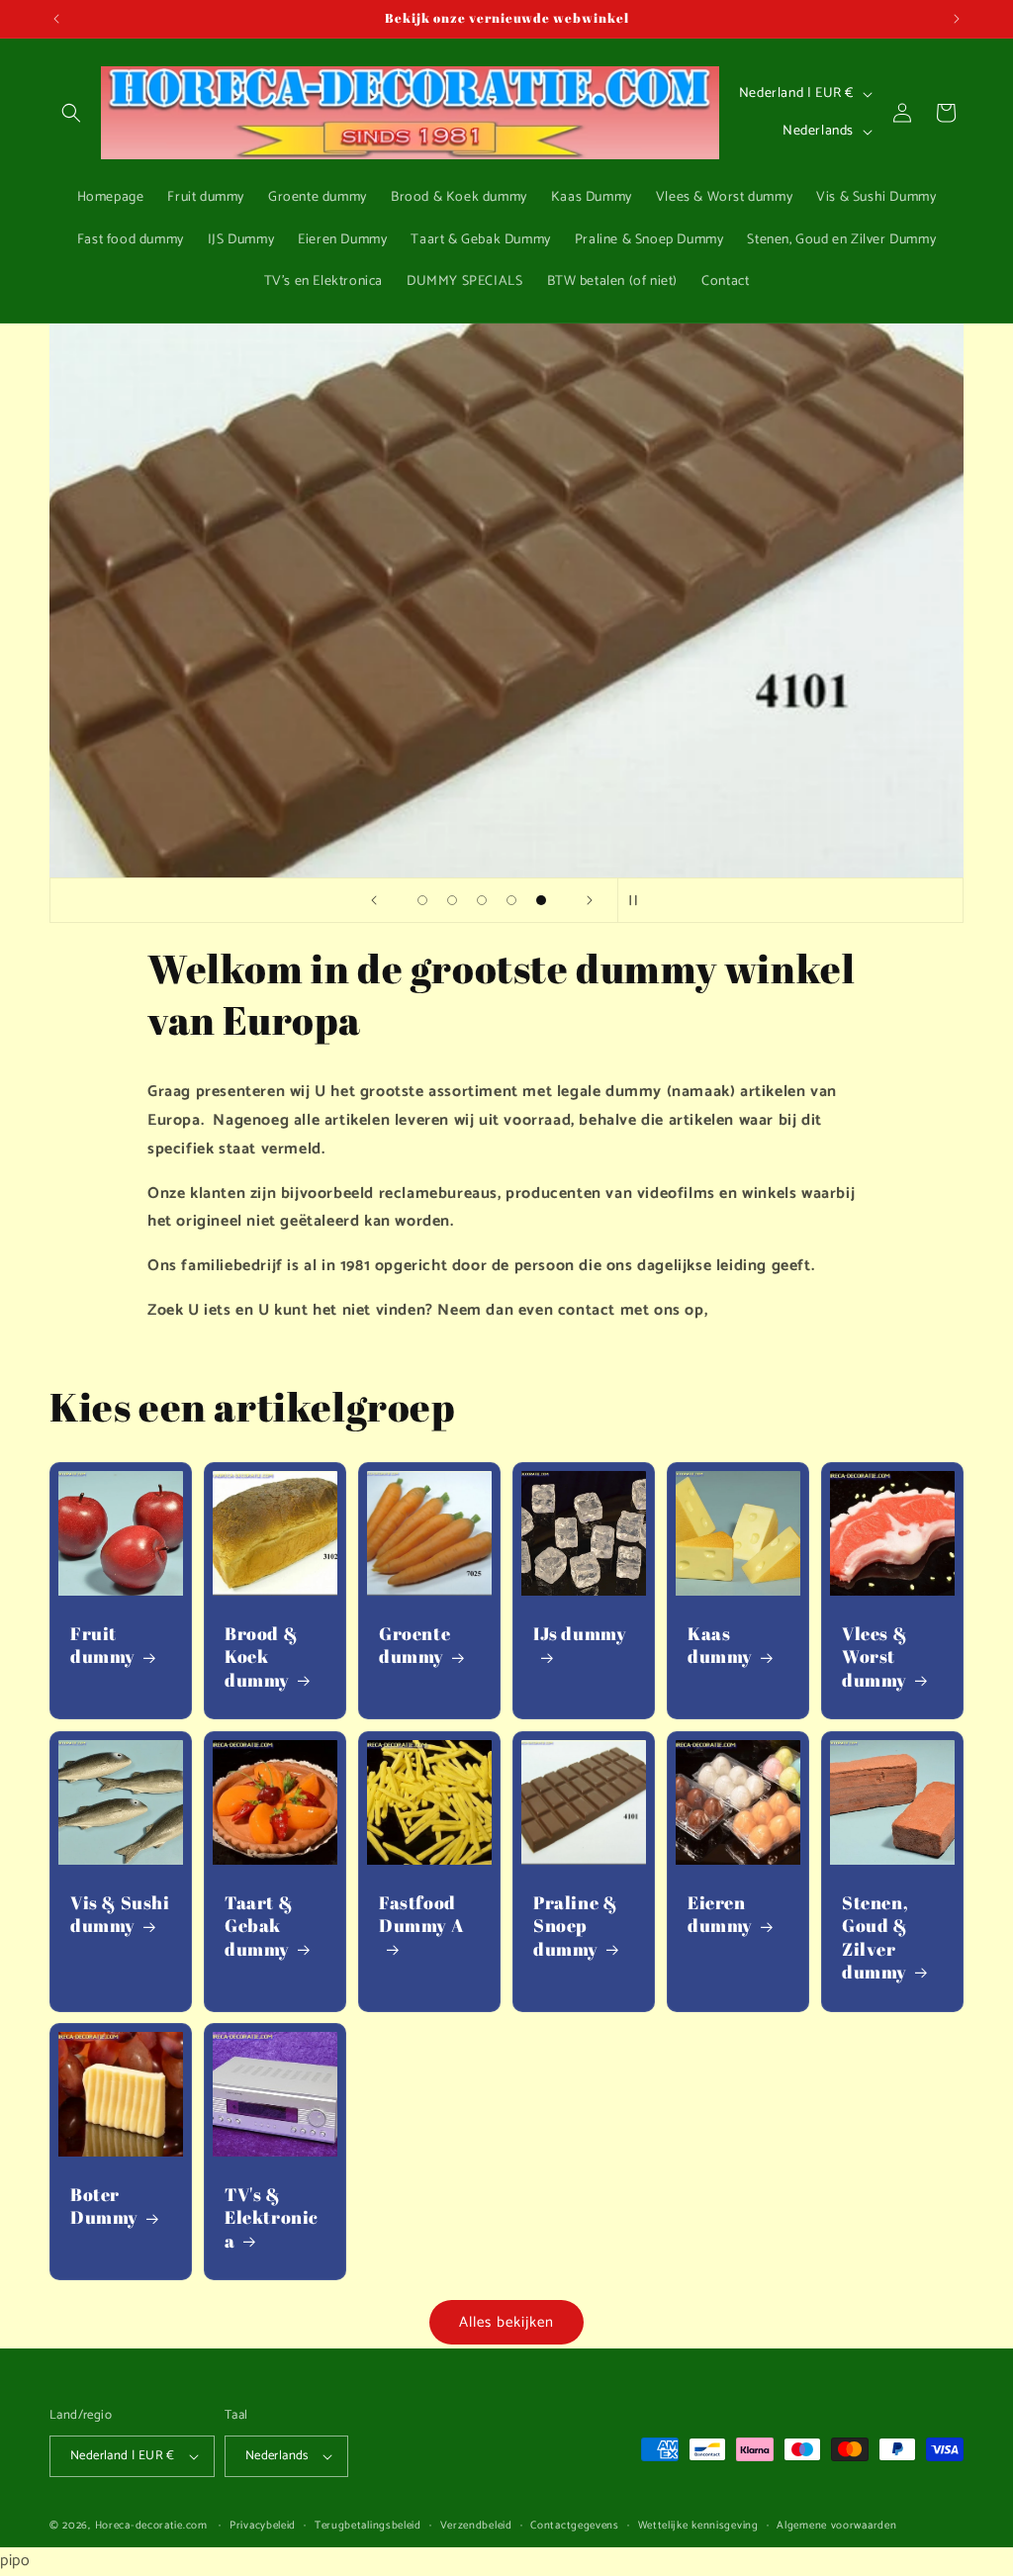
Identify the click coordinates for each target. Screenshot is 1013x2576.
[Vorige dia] (374, 900)
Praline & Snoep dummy (575, 1926)
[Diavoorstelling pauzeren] (639, 900)
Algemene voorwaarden (836, 2526)
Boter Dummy (104, 2206)
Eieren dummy (720, 1914)
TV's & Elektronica (272, 2218)
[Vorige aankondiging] (56, 19)
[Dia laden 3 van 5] (482, 900)
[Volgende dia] (590, 900)
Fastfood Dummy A (421, 1914)
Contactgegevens (575, 2526)
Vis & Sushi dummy (120, 1914)
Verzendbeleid (476, 2526)
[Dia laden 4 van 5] (511, 900)
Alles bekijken (506, 2322)
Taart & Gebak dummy (259, 1926)
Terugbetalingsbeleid (368, 2526)
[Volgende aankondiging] (957, 19)
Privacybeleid (263, 2526)
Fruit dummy (103, 1645)
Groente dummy (414, 1645)
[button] (71, 113)
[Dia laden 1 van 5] (422, 900)
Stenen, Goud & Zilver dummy (875, 1937)
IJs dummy (580, 1634)
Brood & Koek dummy (261, 1657)
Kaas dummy (720, 1645)
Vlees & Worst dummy (875, 1657)
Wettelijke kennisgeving (698, 2526)
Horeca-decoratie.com (151, 2526)
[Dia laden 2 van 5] (452, 900)
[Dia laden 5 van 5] (541, 900)
